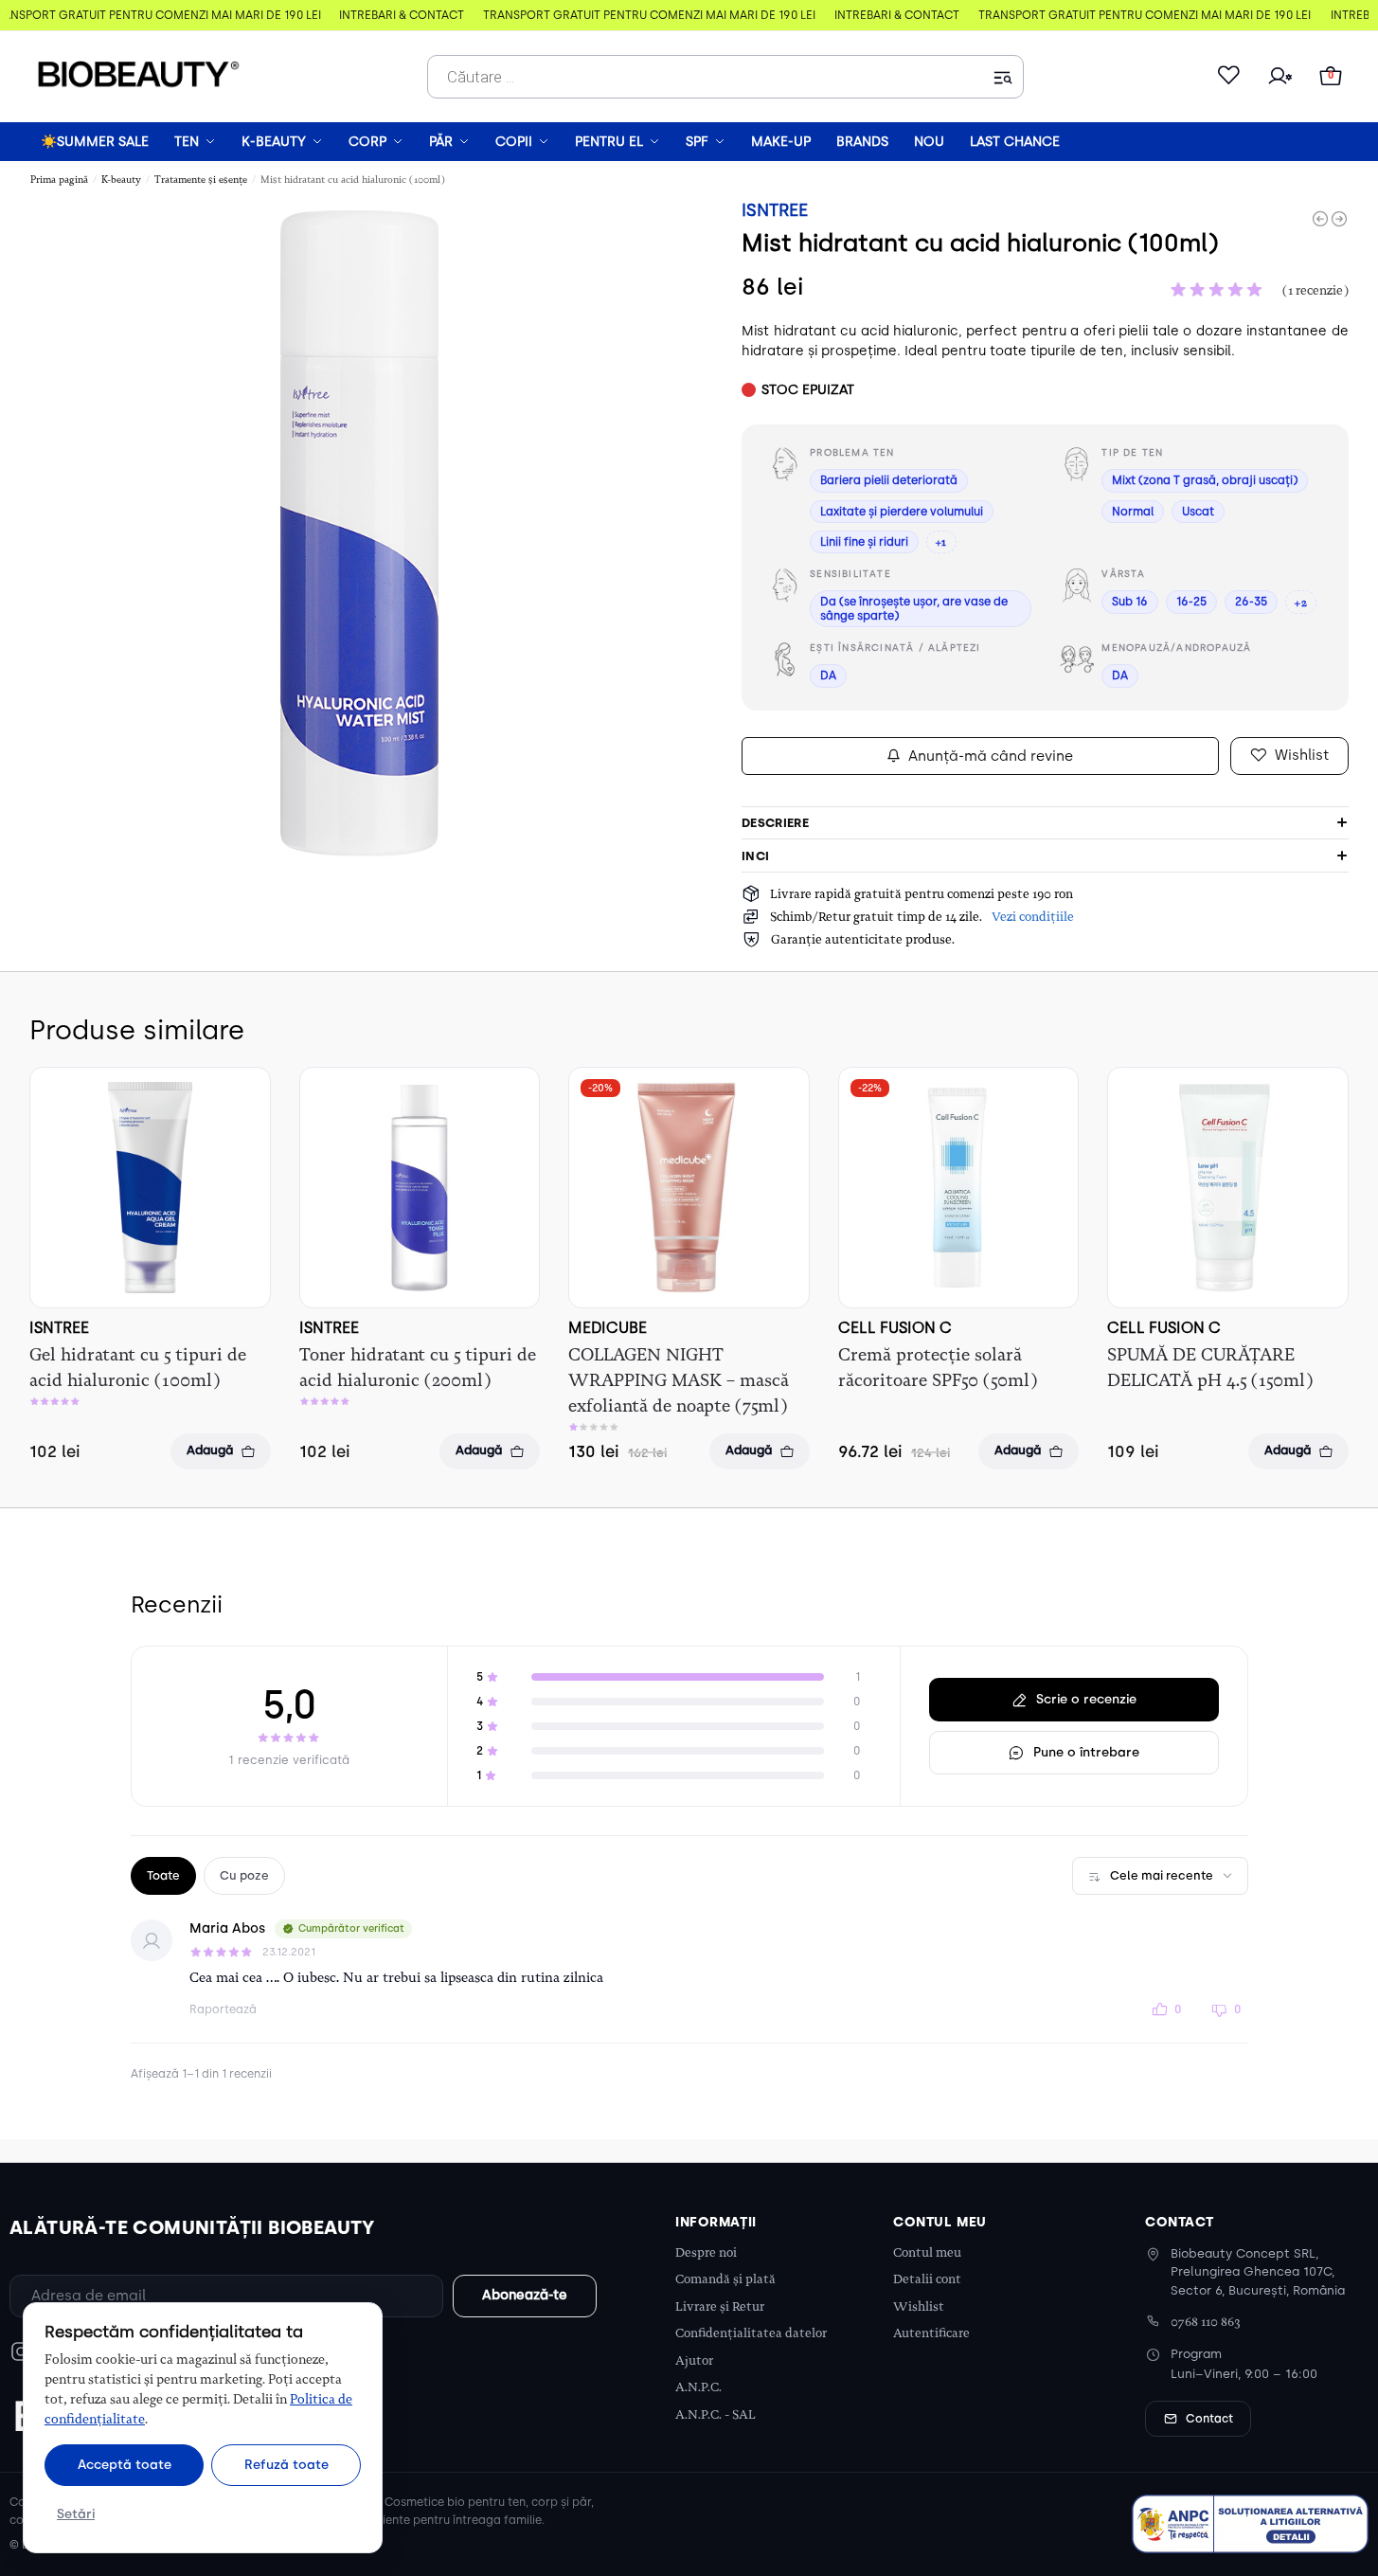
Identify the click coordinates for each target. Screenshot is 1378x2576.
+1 (941, 542)
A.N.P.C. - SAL (716, 2414)
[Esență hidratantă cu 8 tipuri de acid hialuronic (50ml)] (1320, 219)
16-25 (1191, 602)
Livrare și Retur (720, 2306)
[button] (1331, 77)
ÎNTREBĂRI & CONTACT (396, 15)
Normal (1133, 512)
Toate (163, 1875)
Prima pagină (59, 180)
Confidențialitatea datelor (751, 2333)
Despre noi (706, 2252)
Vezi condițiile (1033, 917)
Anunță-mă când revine (991, 756)
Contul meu (927, 2252)
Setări (76, 2513)
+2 (1300, 603)
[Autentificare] (1280, 77)
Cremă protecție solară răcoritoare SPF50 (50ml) (938, 1368)
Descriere (775, 823)
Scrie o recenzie (1086, 1699)
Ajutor (694, 2360)
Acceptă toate (125, 2464)
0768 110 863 (1206, 2322)
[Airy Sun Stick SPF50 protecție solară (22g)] (1339, 219)
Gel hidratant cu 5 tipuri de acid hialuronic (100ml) (138, 1368)
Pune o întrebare (1086, 1752)
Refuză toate (286, 2464)
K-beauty (121, 180)
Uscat (1198, 512)
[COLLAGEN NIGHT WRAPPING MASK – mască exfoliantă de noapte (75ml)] (689, 1188)
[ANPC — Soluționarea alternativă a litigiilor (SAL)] (1250, 2524)
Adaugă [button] (210, 1450)
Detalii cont (927, 2279)
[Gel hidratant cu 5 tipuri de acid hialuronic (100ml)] (150, 1188)
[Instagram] (21, 2351)
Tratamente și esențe (201, 180)
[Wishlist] (1228, 77)
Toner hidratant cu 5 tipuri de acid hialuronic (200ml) (418, 1368)
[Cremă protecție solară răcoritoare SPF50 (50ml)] (959, 1188)
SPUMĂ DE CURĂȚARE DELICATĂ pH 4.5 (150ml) (1210, 1368)
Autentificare (931, 2333)
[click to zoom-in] (359, 528)
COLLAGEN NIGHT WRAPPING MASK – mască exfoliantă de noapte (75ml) (679, 1380)
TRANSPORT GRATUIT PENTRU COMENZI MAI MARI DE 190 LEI (644, 15)
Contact (1209, 2419)
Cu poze (244, 1875)
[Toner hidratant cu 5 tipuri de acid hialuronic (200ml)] (420, 1187)
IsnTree (775, 210)
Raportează (223, 2009)
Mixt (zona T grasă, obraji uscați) (1205, 480)
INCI (755, 856)
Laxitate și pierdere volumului (902, 512)
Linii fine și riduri (864, 542)
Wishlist (919, 2306)
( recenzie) (1315, 290)
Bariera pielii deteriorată (889, 480)
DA (828, 676)
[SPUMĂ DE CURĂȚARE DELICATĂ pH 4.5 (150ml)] (1228, 1188)
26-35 (1251, 602)
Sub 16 (1130, 602)
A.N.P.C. (698, 2387)
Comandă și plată (725, 2279)
